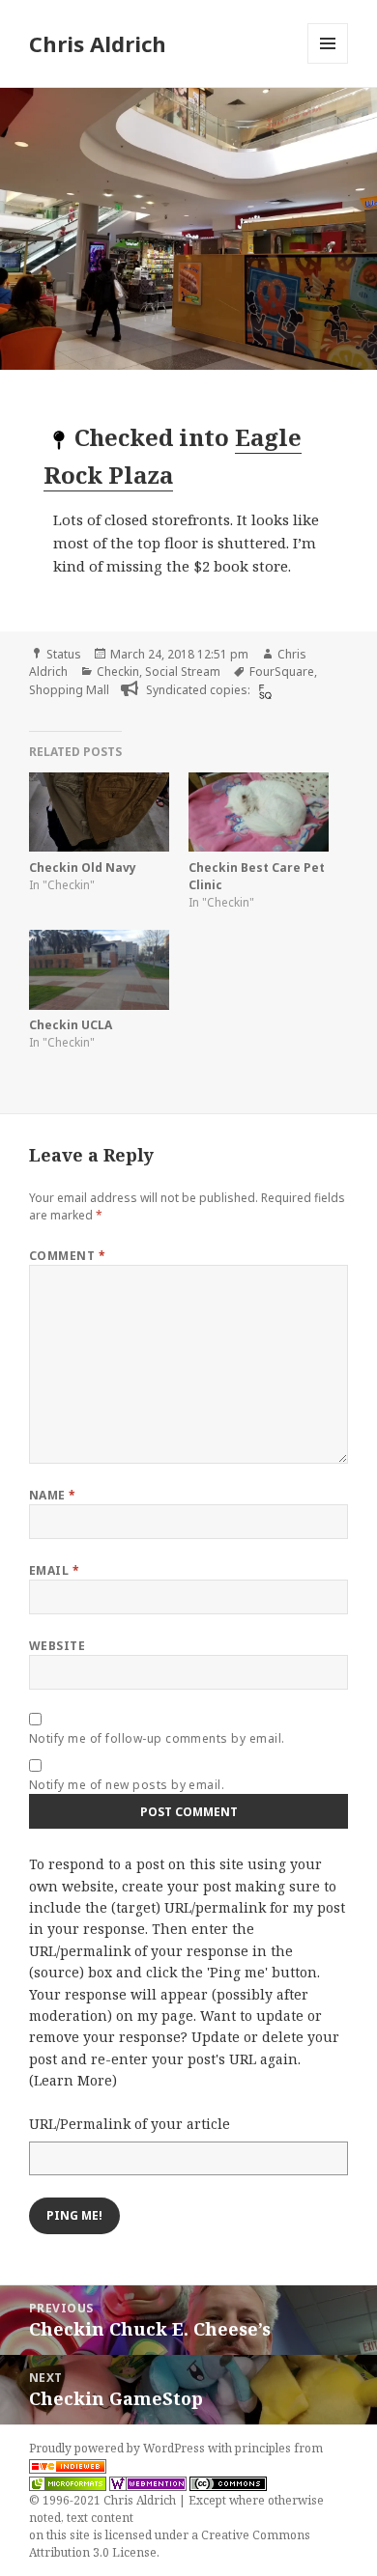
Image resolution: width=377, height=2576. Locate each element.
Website (57, 1646)
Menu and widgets (328, 63)
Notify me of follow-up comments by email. (157, 1738)
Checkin (118, 672)
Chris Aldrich (98, 43)
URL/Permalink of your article (130, 2124)
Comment (67, 1256)
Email (54, 1570)
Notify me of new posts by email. (127, 1785)
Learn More (73, 2080)
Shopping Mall (69, 690)
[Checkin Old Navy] (99, 812)
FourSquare (282, 672)
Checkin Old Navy (83, 868)
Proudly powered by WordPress (118, 2448)
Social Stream (183, 672)
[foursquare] (263, 691)
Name (53, 1495)
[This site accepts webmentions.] (148, 2483)
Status (64, 654)
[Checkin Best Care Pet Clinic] (259, 812)
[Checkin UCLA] (99, 970)
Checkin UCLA (71, 1025)
